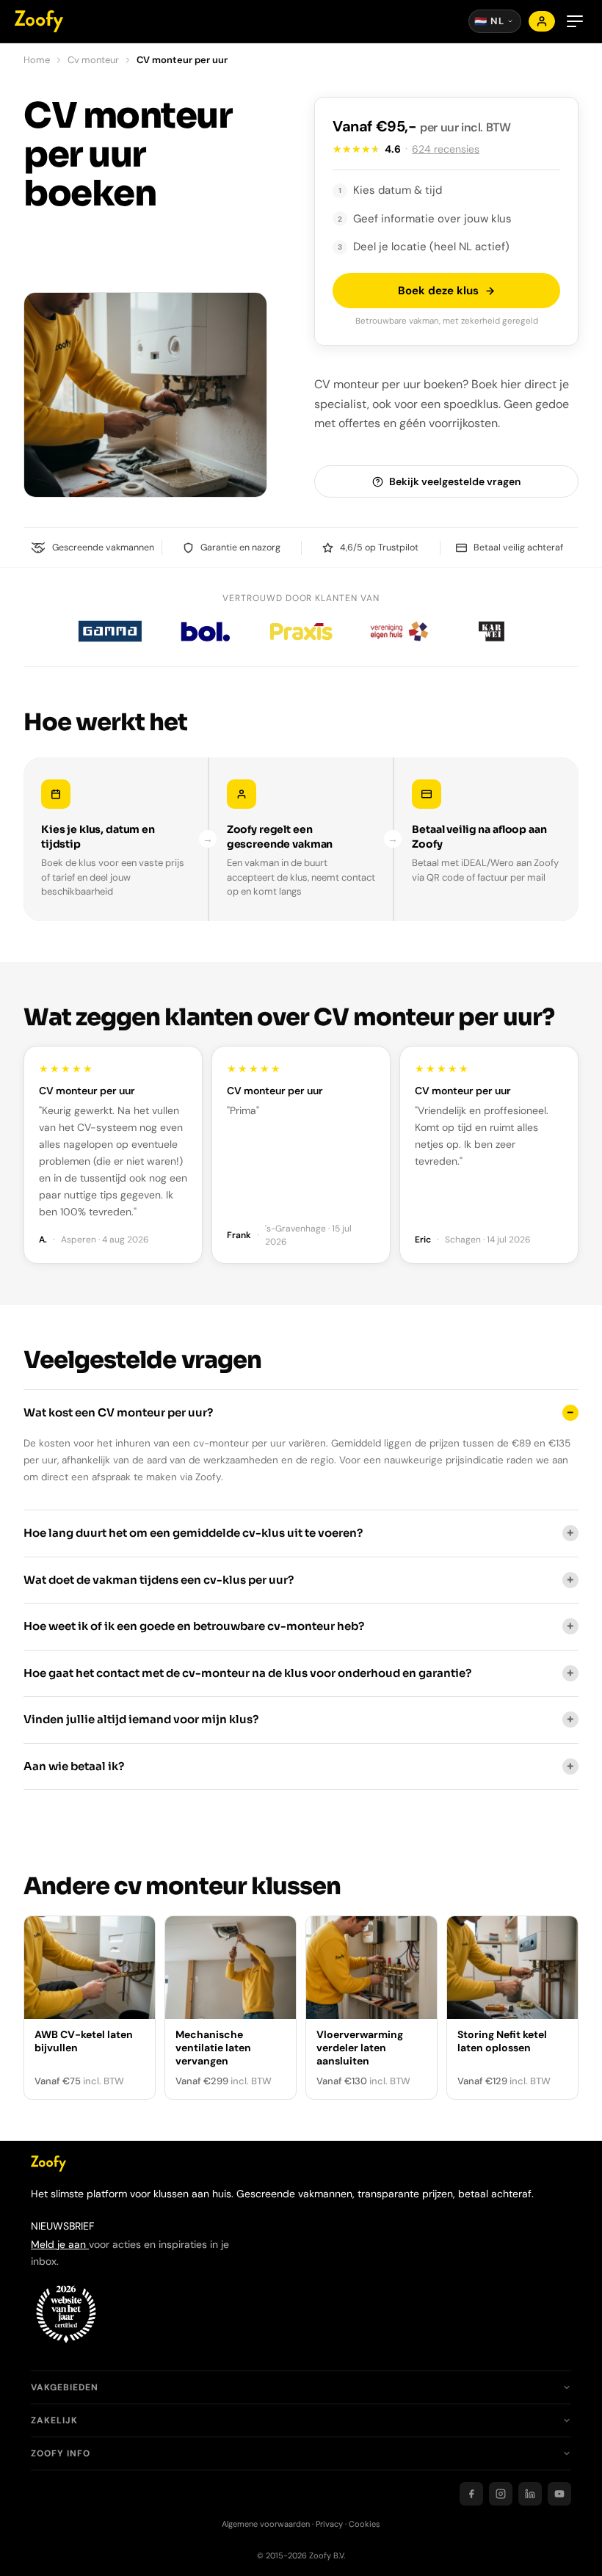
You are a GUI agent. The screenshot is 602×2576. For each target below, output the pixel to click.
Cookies (365, 2524)
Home (37, 60)
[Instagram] (501, 2494)
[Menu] (575, 21)
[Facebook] (471, 2494)
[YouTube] (559, 2494)
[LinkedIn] (530, 2494)
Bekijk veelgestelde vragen (455, 481)
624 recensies (446, 149)
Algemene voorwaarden (266, 2524)
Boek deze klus (438, 291)
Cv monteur (93, 60)
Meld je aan (60, 2244)
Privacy (329, 2524)
